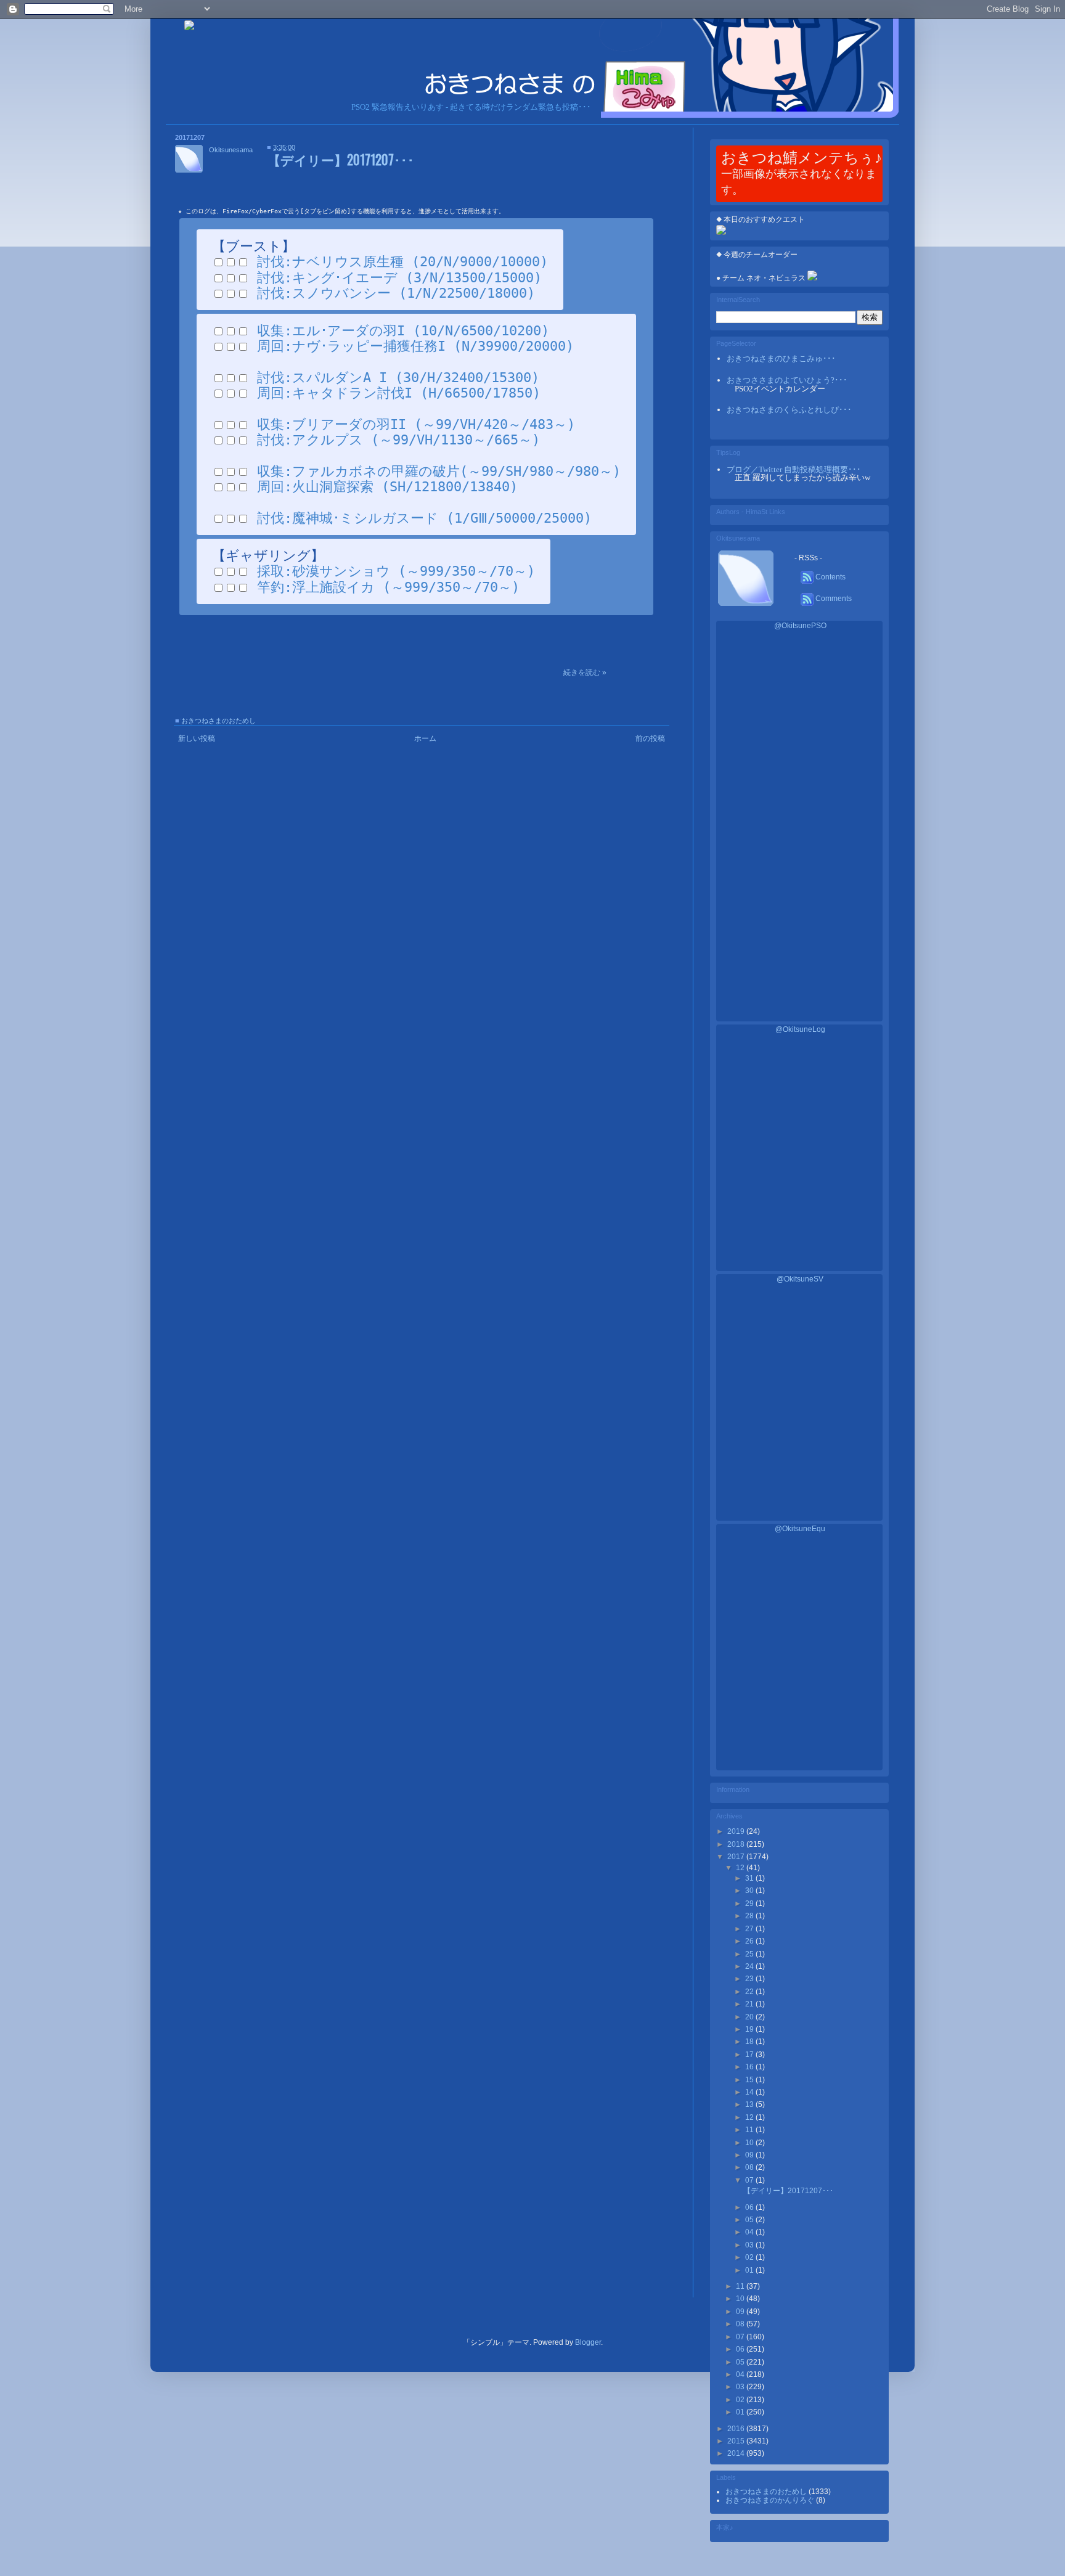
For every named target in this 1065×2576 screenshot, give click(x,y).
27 (750, 1929)
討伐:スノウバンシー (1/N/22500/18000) (396, 293)
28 (750, 1916)
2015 (737, 2441)
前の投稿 (650, 738)
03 (750, 2245)
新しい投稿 (197, 738)
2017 (737, 1857)
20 (750, 2017)
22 (750, 1992)
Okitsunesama (231, 150)
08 (750, 2167)
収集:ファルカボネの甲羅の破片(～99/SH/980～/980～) (439, 471)
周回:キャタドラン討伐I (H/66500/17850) (399, 393)
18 (750, 2042)
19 (750, 2029)
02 (750, 2257)
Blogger (588, 2342)
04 (750, 2232)
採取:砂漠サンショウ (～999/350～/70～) (396, 571)
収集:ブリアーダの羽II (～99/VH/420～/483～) (416, 424)
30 (750, 1891)
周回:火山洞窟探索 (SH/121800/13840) (387, 487)
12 (741, 1868)
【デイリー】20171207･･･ (341, 159)
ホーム (425, 738)
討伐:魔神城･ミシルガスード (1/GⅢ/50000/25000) (424, 518)
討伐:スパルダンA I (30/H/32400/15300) (398, 378)
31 (750, 1878)
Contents (830, 577)
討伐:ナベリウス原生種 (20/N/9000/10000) (402, 262)
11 (750, 2130)
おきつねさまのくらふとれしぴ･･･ (789, 410)
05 (750, 2220)
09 (750, 2155)
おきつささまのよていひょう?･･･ (787, 380)
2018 (737, 1844)
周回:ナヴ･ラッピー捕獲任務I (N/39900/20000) (415, 346)
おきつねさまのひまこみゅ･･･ (781, 358)
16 (750, 2067)
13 (750, 2104)
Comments (833, 599)
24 (750, 1966)
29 (750, 1903)
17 (750, 2055)
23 (750, 1979)
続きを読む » (585, 673)
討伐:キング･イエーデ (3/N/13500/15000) (399, 278)
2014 (737, 2453)
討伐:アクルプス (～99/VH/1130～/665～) (398, 440)
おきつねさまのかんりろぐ (771, 2500)
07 (750, 2180)
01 (750, 2270)
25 (750, 1954)
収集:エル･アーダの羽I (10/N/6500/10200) (403, 331)
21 (750, 2004)
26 (750, 1941)
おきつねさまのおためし (218, 721)
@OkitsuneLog (800, 1029)
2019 (737, 1831)
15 (750, 2080)
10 (750, 2143)
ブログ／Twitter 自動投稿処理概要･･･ (794, 469)
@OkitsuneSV (800, 1279)
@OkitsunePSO (800, 626)
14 (750, 2092)
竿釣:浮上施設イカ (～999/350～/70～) (388, 587)
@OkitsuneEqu (800, 1529)
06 (750, 2207)
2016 (737, 2429)
